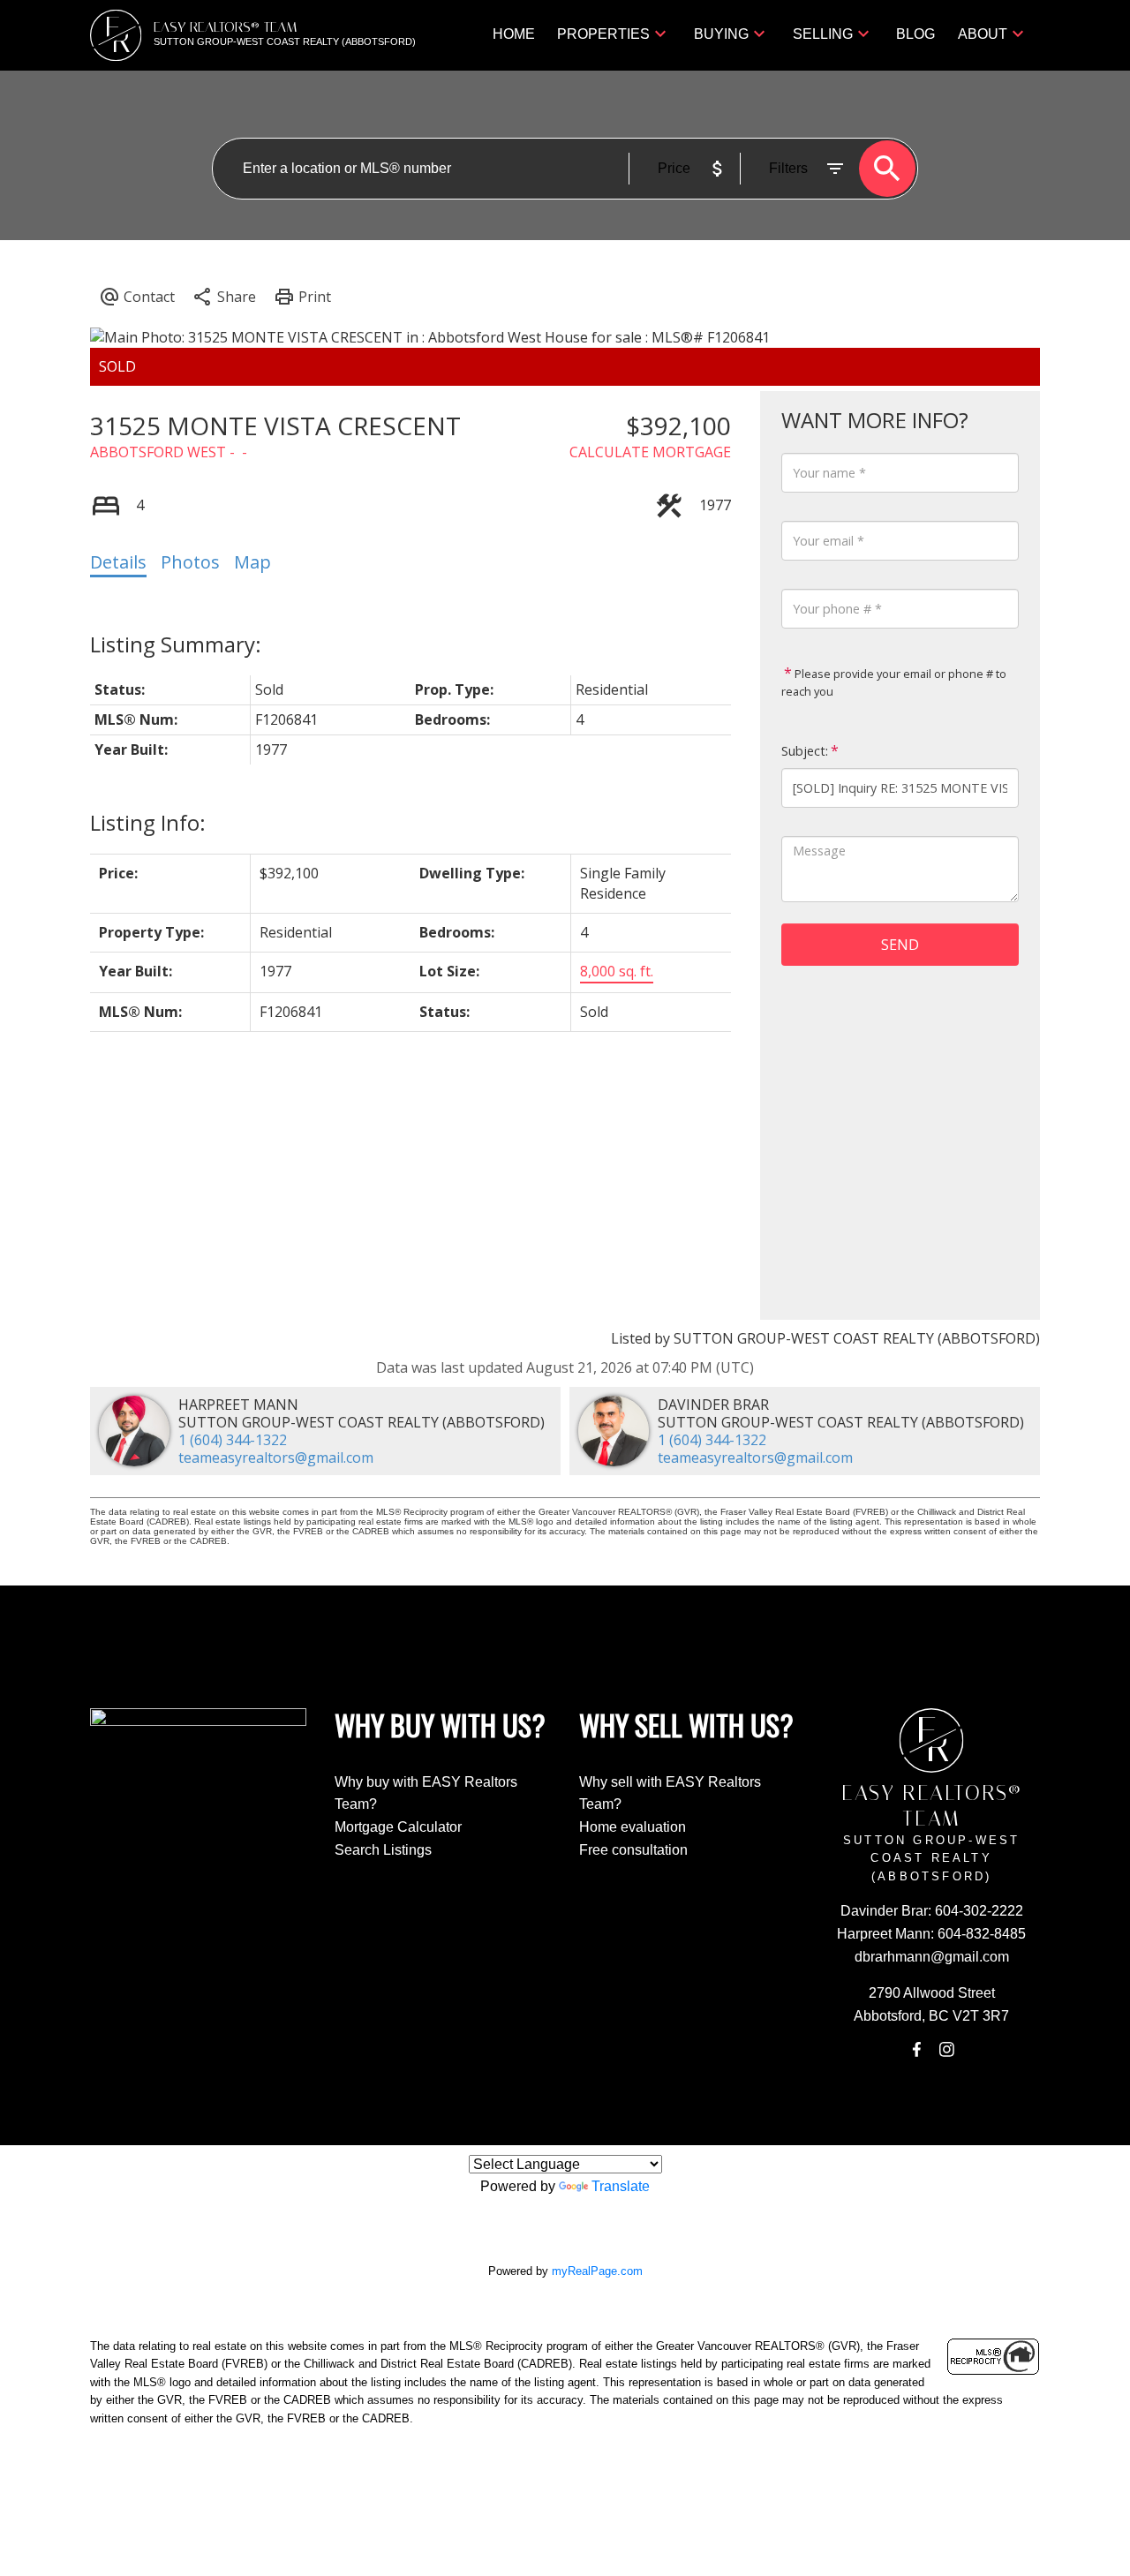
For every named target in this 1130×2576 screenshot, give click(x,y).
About (983, 34)
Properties (603, 34)
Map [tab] (252, 562)
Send (900, 945)
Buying (721, 34)
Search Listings (383, 1850)
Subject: (805, 751)
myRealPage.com (597, 2271)
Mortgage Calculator (398, 1827)
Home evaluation (633, 1827)
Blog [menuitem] (915, 34)
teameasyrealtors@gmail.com (276, 1457)
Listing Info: (148, 822)
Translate (621, 2186)
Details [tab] (118, 562)
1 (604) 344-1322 (233, 1440)
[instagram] (946, 2050)
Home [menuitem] (514, 34)
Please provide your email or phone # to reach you (894, 682)
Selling (823, 34)
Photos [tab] (190, 562)
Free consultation (633, 1850)
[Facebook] (916, 2050)
